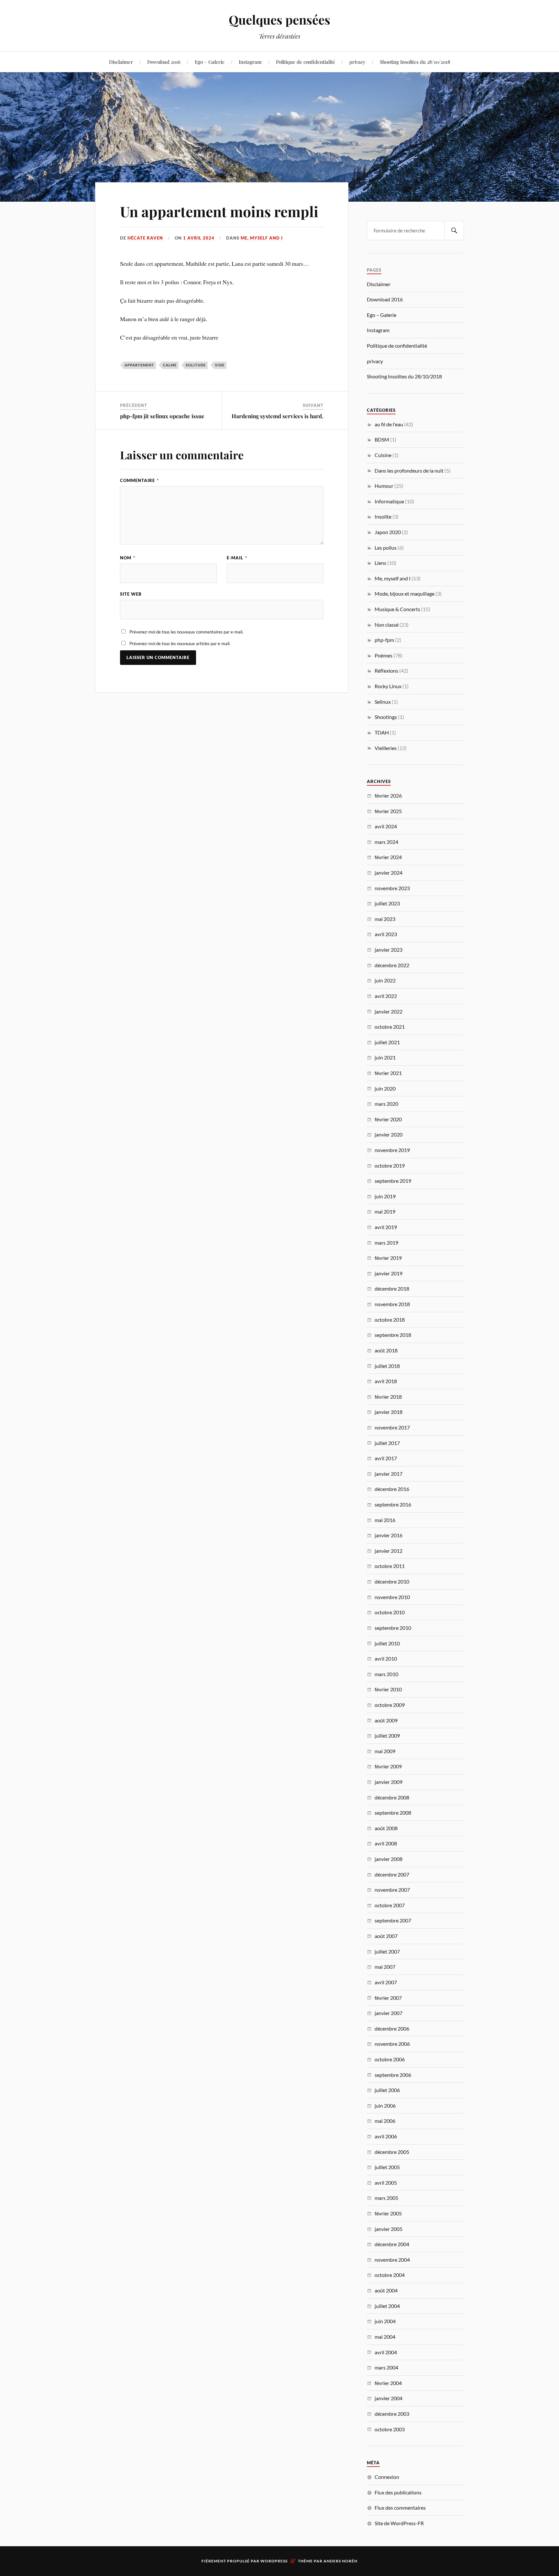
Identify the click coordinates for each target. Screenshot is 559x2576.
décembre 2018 (392, 1288)
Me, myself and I (262, 238)
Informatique (389, 501)
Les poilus (386, 548)
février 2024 (388, 857)
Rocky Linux (388, 686)
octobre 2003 (390, 2429)
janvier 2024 (389, 873)
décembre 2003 (392, 2414)
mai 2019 (385, 1211)
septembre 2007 (393, 1920)
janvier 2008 (389, 1859)
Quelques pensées (279, 20)
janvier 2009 (389, 1782)
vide (220, 365)
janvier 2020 (389, 1134)
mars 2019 (386, 1243)
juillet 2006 (387, 2090)
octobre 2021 (390, 1027)
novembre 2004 (392, 2260)
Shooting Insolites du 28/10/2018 (415, 62)
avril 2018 (386, 1381)
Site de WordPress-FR (399, 2523)
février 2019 (388, 1258)
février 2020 (388, 1119)
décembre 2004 (392, 2244)
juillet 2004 (387, 2306)
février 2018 (388, 1397)
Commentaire (139, 480)
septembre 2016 (393, 1504)
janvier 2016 (389, 1535)
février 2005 (388, 2213)
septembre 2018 (393, 1335)
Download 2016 (164, 62)
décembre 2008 (392, 1797)
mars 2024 (386, 842)
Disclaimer (121, 62)
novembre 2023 (392, 888)
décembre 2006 (392, 2028)
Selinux (383, 702)
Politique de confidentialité (306, 62)
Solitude (196, 365)
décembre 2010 (392, 1581)
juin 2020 (385, 1088)
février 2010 (388, 1689)
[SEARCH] (454, 231)
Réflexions (386, 671)
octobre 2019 (390, 1165)
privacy (357, 62)
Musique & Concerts (397, 609)
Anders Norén (340, 2561)
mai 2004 (385, 2337)
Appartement (139, 365)
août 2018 (386, 1350)
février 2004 (388, 2383)
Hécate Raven (145, 238)
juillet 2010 (387, 1643)
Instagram (250, 62)
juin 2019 (385, 1196)
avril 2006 (386, 2136)
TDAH (382, 732)
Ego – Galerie (210, 62)
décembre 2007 (392, 1874)
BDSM (382, 439)
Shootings (386, 717)
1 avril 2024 (199, 238)
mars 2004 (386, 2367)
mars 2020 (386, 1104)
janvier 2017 (389, 1474)
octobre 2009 (390, 1705)
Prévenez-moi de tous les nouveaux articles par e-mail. (180, 644)
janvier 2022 (389, 1011)
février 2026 (388, 795)
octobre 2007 (390, 1905)
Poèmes (384, 655)
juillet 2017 (387, 1443)
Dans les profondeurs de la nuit (409, 470)
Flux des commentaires (400, 2508)
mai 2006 (385, 2121)
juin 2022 (385, 980)
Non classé (387, 625)
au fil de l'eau (389, 424)
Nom (128, 558)
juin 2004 (385, 2321)
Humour (384, 486)
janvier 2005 (389, 2229)
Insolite (383, 516)
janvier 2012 (389, 1551)
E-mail (237, 558)
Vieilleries (386, 748)
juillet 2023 (387, 903)
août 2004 (386, 2290)
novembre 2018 (392, 1304)
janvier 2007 (389, 2013)
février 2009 (388, 1766)
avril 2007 (386, 1982)
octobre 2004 (390, 2275)
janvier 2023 (389, 950)
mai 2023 (385, 919)
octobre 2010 (390, 1612)
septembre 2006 (393, 2075)
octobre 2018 (390, 1320)
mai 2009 (385, 1751)
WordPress (274, 2561)
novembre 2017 (392, 1427)
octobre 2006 (390, 2059)
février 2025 (388, 811)
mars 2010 (386, 1674)
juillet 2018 (387, 1366)
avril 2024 (386, 826)
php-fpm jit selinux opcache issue (162, 416)
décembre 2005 (392, 2152)
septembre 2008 (393, 1813)
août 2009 (386, 1720)
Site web (131, 594)
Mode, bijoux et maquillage (405, 594)
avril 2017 (386, 1458)
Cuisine (383, 455)
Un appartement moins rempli (219, 211)
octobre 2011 (390, 1566)
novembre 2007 (392, 1890)
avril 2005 (386, 2183)
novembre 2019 (392, 1150)
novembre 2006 (392, 2044)
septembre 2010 (393, 1628)
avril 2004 (386, 2352)
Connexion (387, 2477)
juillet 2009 (387, 1736)
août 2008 (386, 1828)
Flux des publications (398, 2492)
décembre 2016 (392, 1489)
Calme (170, 365)
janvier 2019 (389, 1273)
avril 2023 (386, 934)
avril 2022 (386, 996)
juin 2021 (385, 1057)
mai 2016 (385, 1520)
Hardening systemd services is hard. (278, 416)
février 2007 (388, 1998)
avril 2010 (386, 1658)
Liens (380, 563)
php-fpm (384, 640)
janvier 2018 (389, 1412)
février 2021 (388, 1073)
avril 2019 (386, 1227)
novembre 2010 (392, 1597)
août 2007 (386, 1936)
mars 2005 (386, 2198)
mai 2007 (385, 1967)
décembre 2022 (392, 965)
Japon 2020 (388, 532)
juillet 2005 (387, 2167)
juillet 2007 (387, 1951)
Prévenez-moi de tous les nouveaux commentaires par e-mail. (186, 632)
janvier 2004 (389, 2398)
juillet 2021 (387, 1042)
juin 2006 (385, 2106)
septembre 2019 (393, 1181)
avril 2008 (386, 1843)
